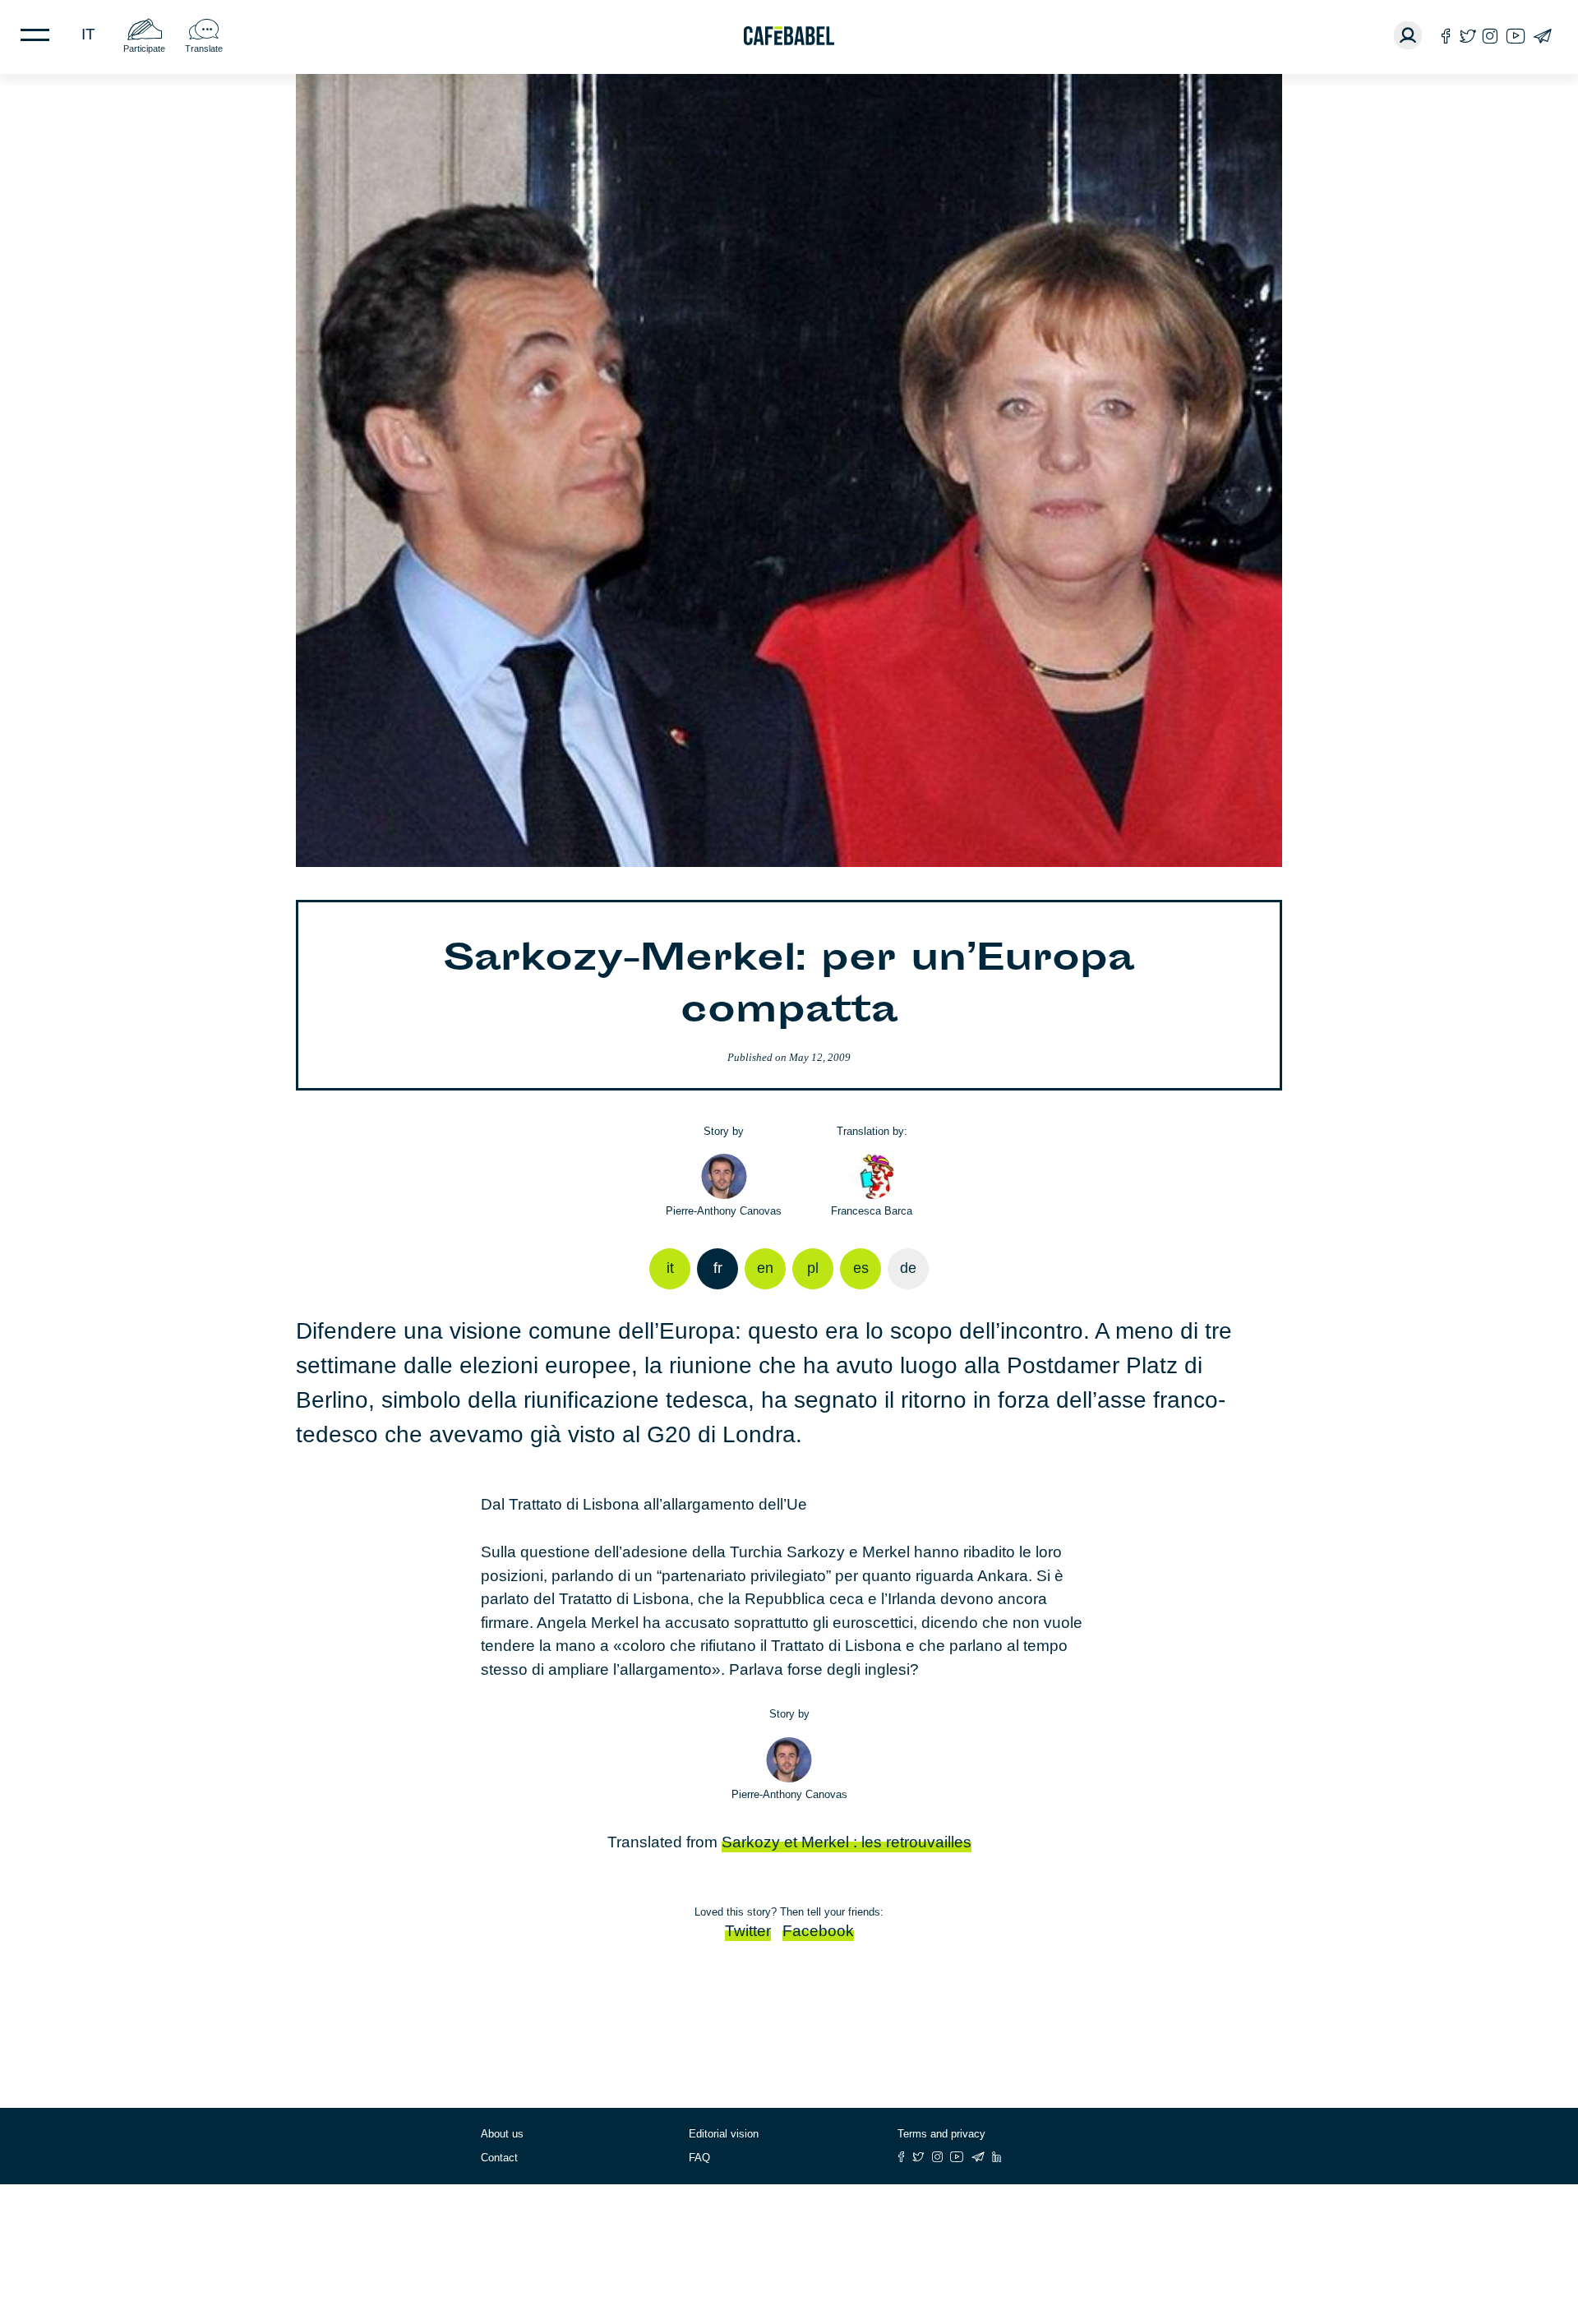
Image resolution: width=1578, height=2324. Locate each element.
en (765, 1268)
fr (718, 1268)
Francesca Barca (872, 1211)
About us (502, 2134)
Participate (144, 48)
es (861, 1268)
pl (813, 1268)
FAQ (699, 2158)
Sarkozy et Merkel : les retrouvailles (847, 1842)
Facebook (818, 1931)
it (88, 34)
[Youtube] (1516, 36)
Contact (499, 2158)
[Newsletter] (1542, 36)
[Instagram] (1490, 36)
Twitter (748, 1931)
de (908, 1268)
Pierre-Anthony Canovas (724, 1211)
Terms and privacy (941, 2134)
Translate (204, 48)
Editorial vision (724, 2134)
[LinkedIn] (997, 2157)
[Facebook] (1446, 36)
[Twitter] (1467, 36)
